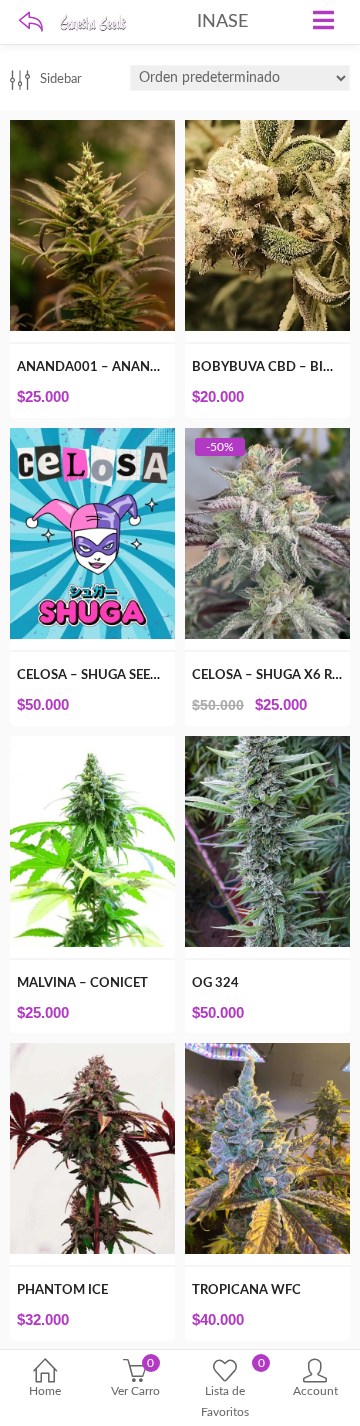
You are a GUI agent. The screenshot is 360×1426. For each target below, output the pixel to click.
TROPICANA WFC (246, 1290)
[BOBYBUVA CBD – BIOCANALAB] (267, 131)
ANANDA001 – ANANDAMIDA (110, 367)
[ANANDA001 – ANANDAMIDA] (92, 131)
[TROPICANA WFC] (267, 1054)
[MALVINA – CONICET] (92, 747)
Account (315, 1391)
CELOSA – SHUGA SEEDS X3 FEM (116, 675)
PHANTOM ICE (62, 1290)
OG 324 (215, 983)
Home (45, 1391)
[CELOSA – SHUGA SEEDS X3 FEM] (92, 439)
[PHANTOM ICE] (92, 1054)
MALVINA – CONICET (82, 983)
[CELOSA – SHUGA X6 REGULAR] (267, 439)
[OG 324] (267, 747)
